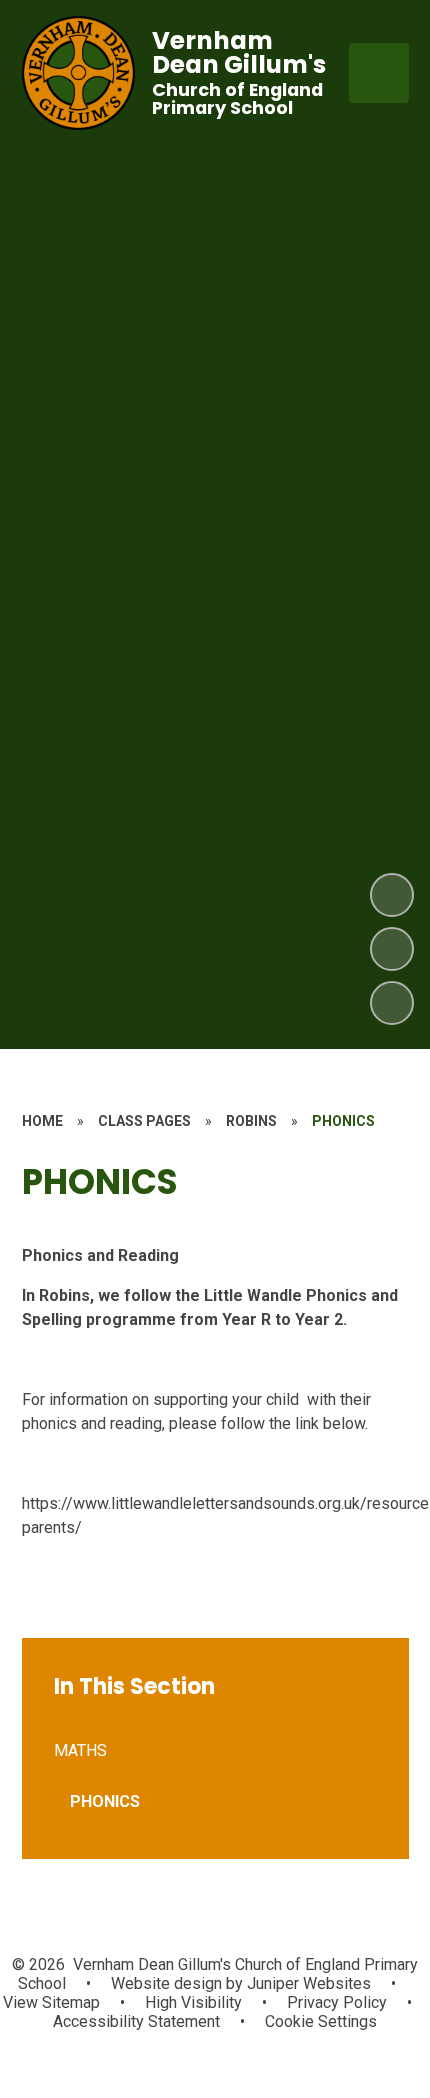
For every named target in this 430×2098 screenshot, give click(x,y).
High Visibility (193, 2002)
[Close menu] (379, 73)
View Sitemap (51, 2002)
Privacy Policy (337, 2002)
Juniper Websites (307, 1983)
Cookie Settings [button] (321, 2021)
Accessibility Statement (136, 2021)
